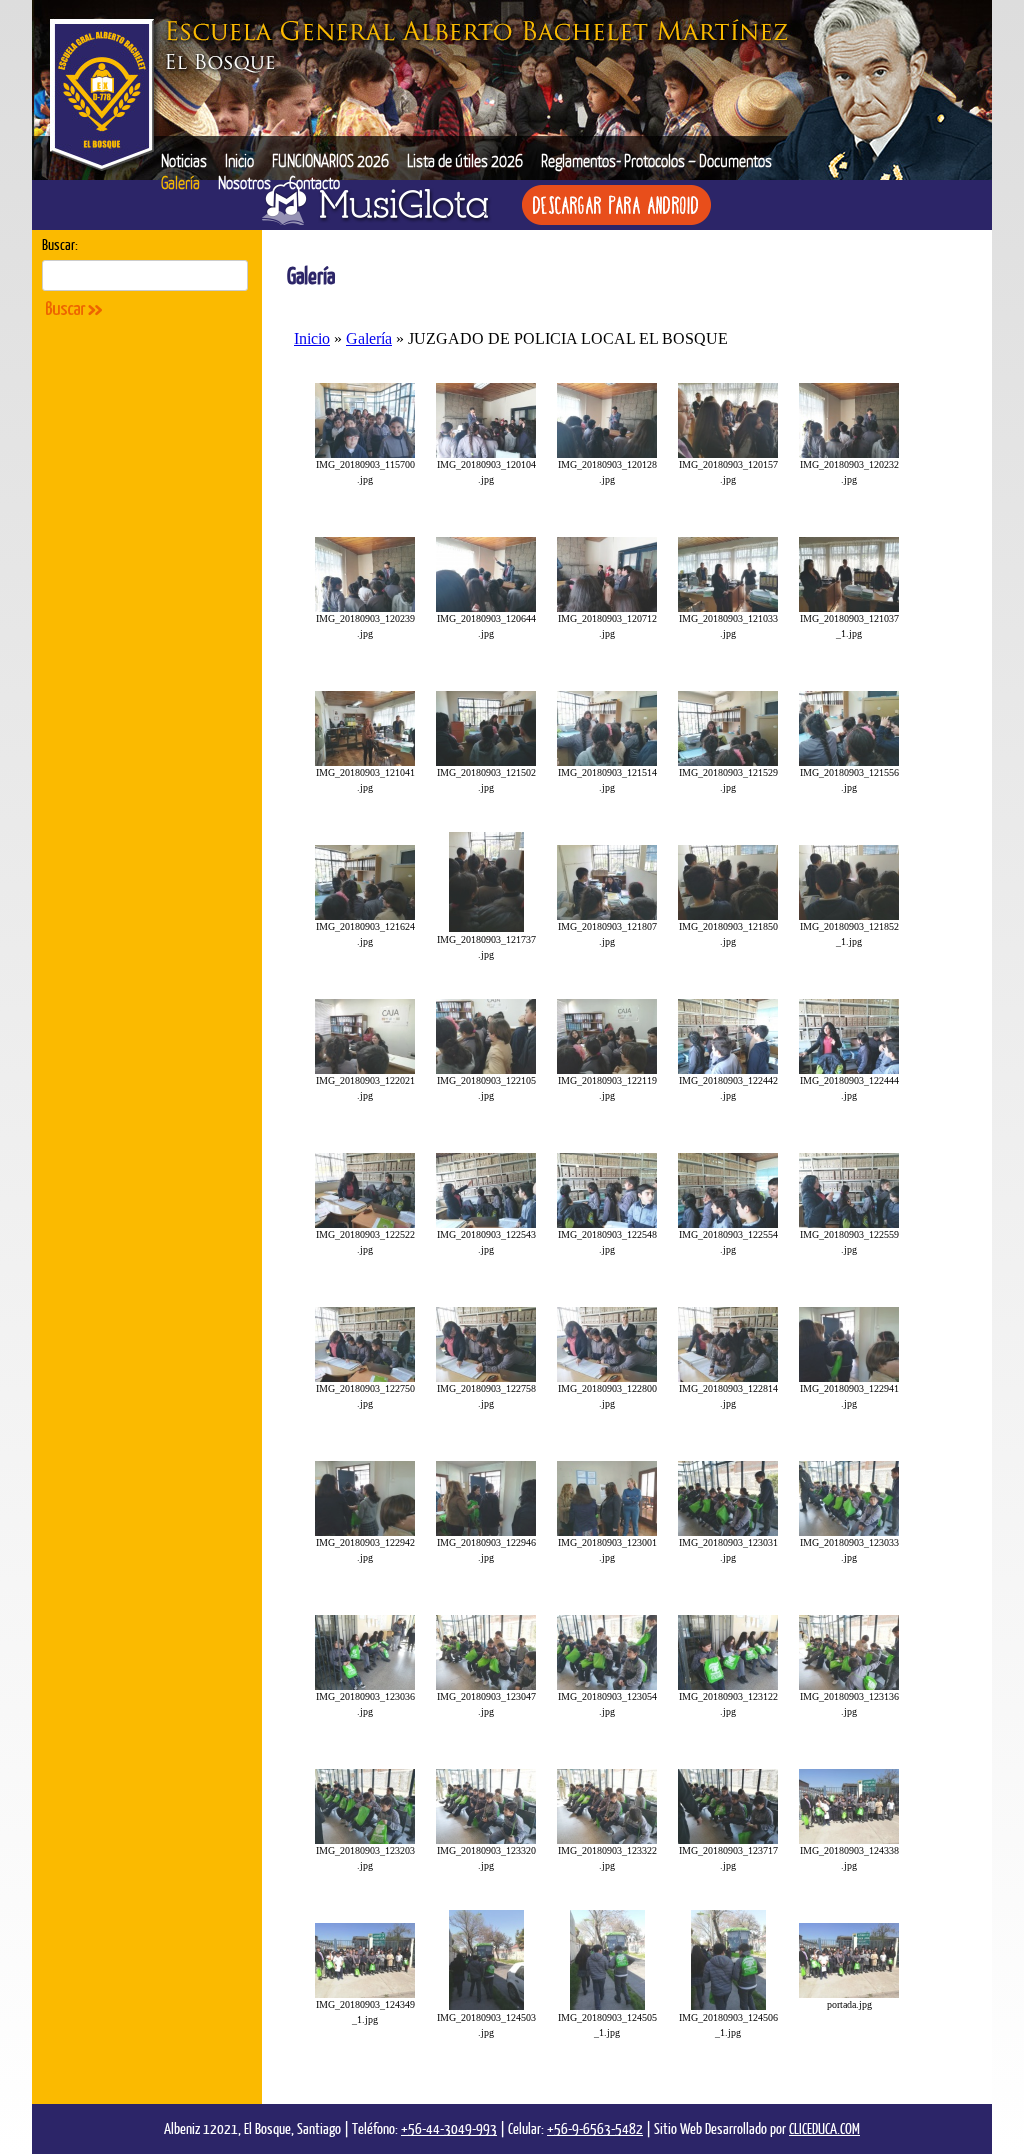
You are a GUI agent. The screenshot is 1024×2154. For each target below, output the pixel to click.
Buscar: (60, 244)
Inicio (239, 160)
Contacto (314, 182)
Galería (180, 182)
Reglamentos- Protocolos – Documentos (656, 160)
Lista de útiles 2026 (465, 160)
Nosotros (244, 182)
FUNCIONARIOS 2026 (330, 160)
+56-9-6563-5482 (595, 2128)
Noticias (184, 160)
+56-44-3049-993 (449, 2128)
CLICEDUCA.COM (824, 2128)
